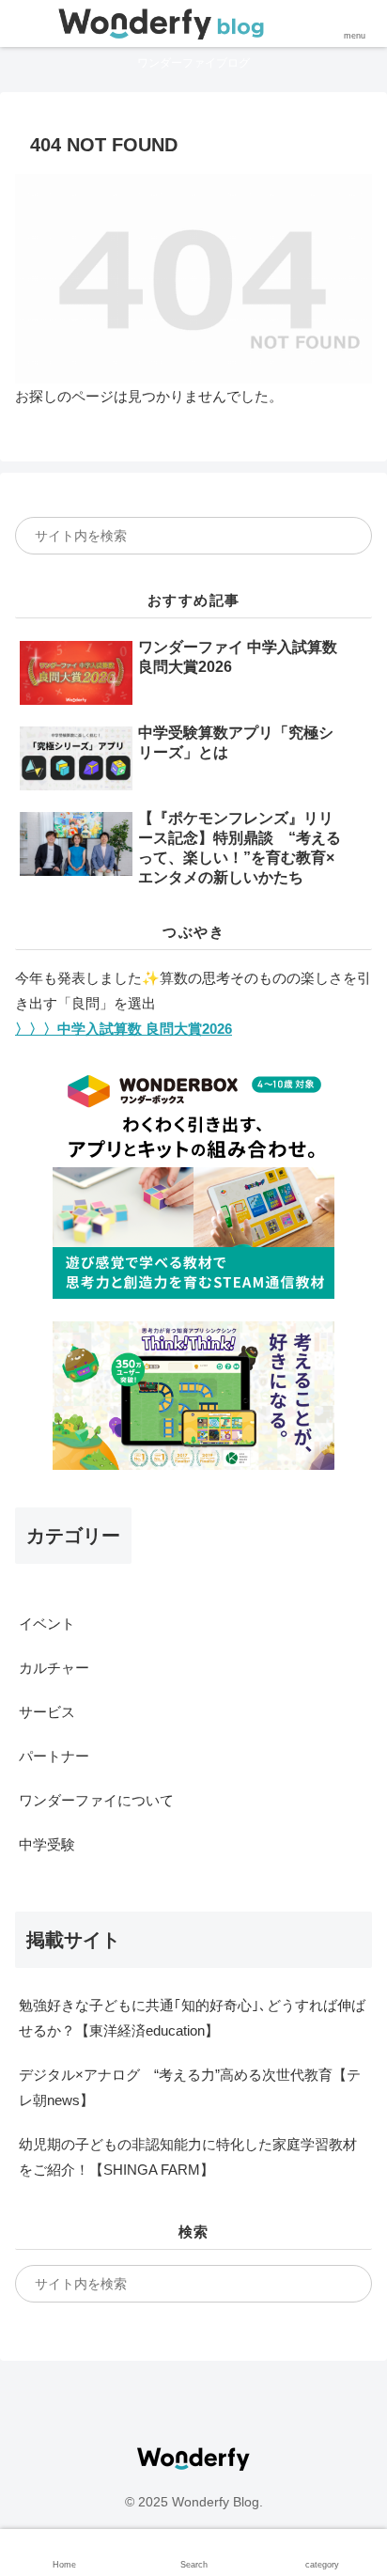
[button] (344, 536)
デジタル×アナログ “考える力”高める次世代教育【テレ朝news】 (190, 2087)
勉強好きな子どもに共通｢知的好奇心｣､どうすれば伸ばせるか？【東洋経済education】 (192, 2018)
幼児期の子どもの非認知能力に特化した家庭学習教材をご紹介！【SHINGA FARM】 (188, 2157)
